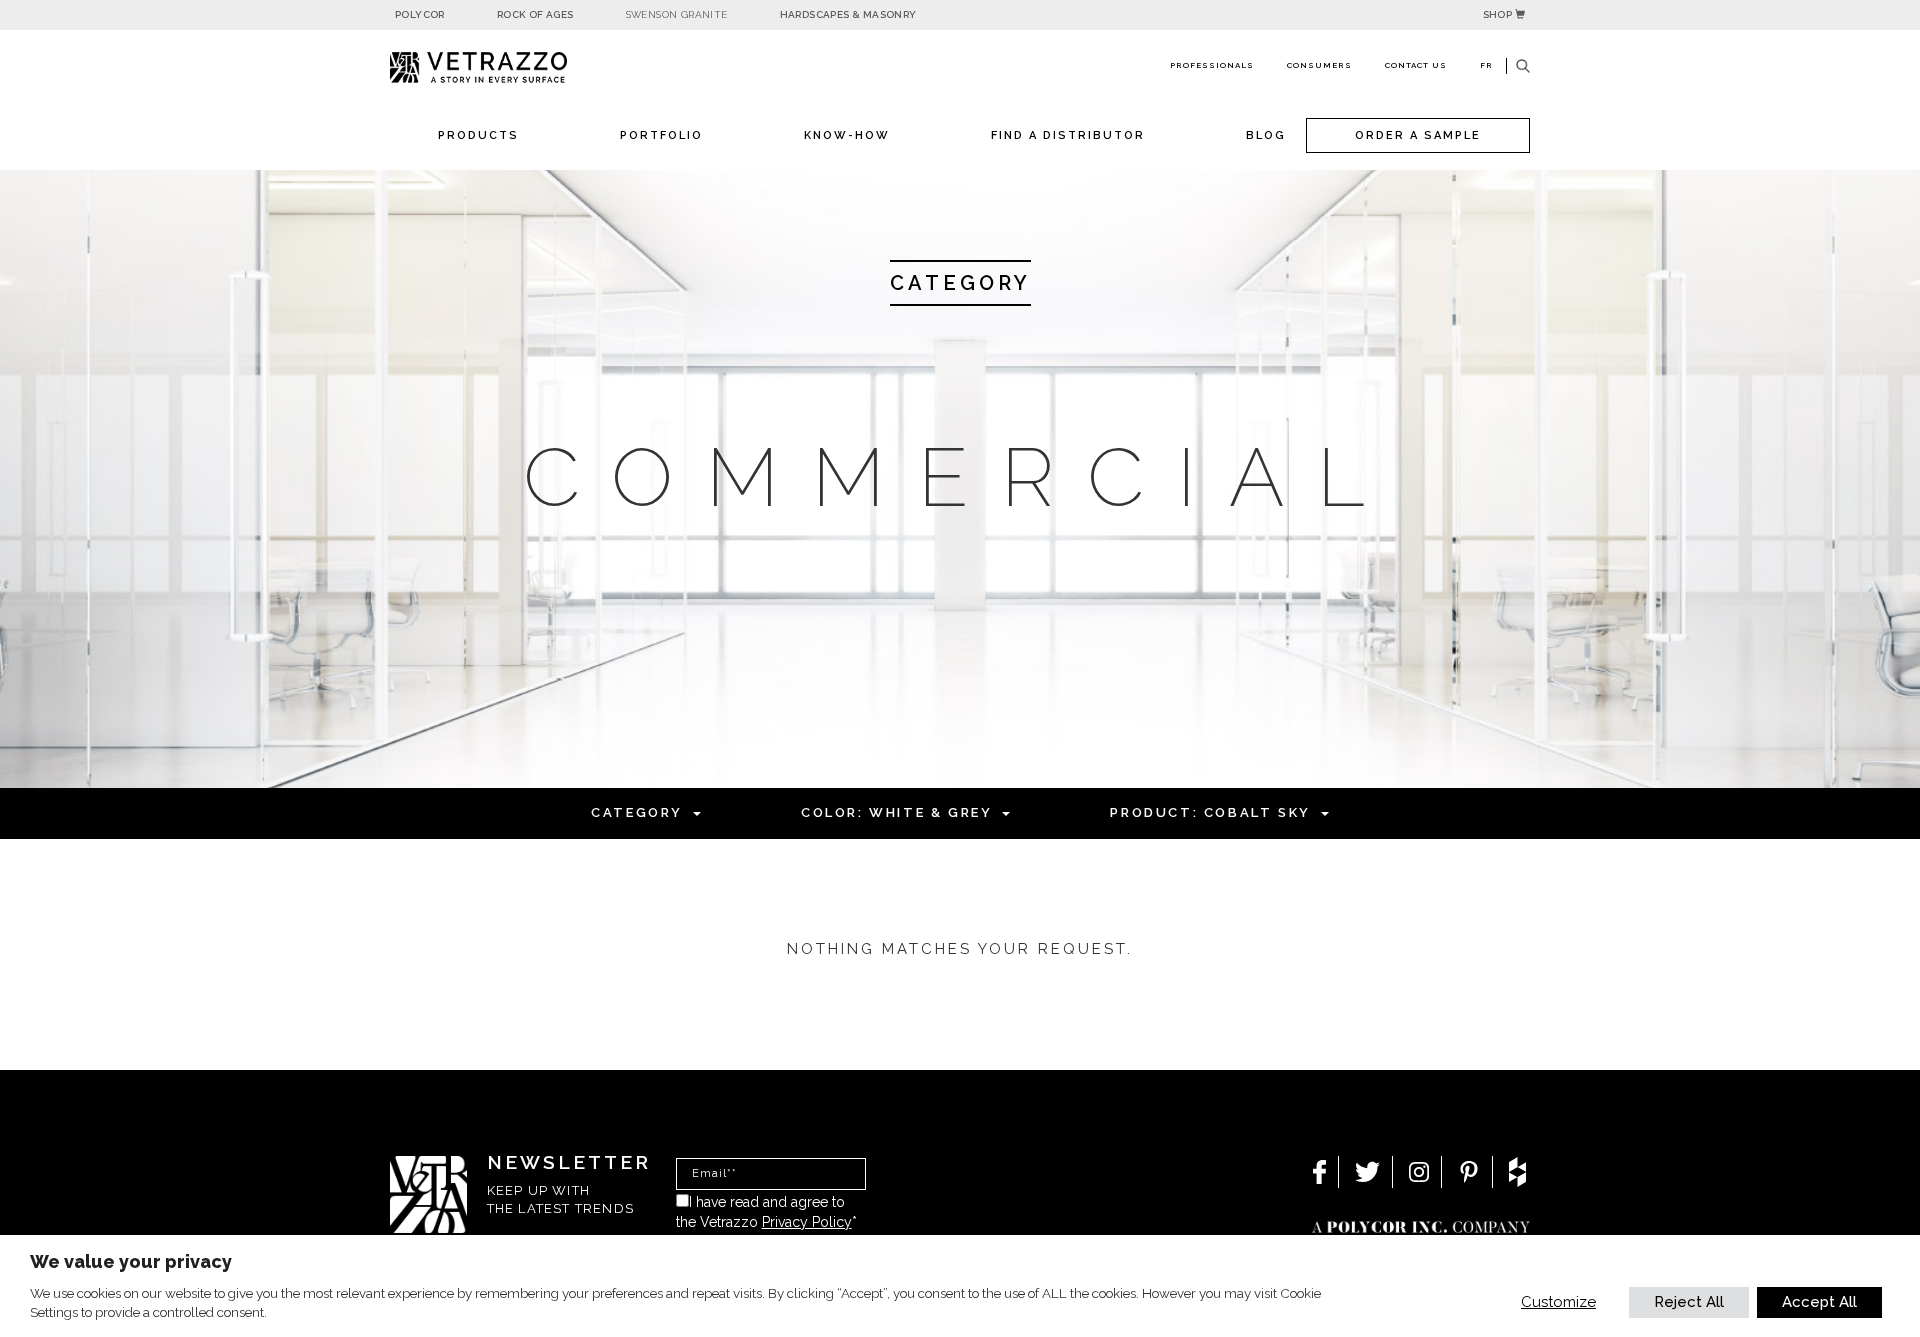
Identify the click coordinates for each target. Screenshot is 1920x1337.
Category (637, 812)
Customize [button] (1558, 1302)
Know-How (847, 135)
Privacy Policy (807, 1222)
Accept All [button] (1819, 1302)
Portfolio (661, 135)
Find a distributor (1068, 135)
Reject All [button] (1689, 1302)
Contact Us (1416, 65)
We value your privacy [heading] (131, 1261)
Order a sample (1418, 135)
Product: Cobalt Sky (1210, 812)
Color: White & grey (896, 812)
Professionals (1212, 65)
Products (478, 135)
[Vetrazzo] (525, 67)
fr (1486, 65)
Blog (1266, 135)
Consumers (1319, 65)
